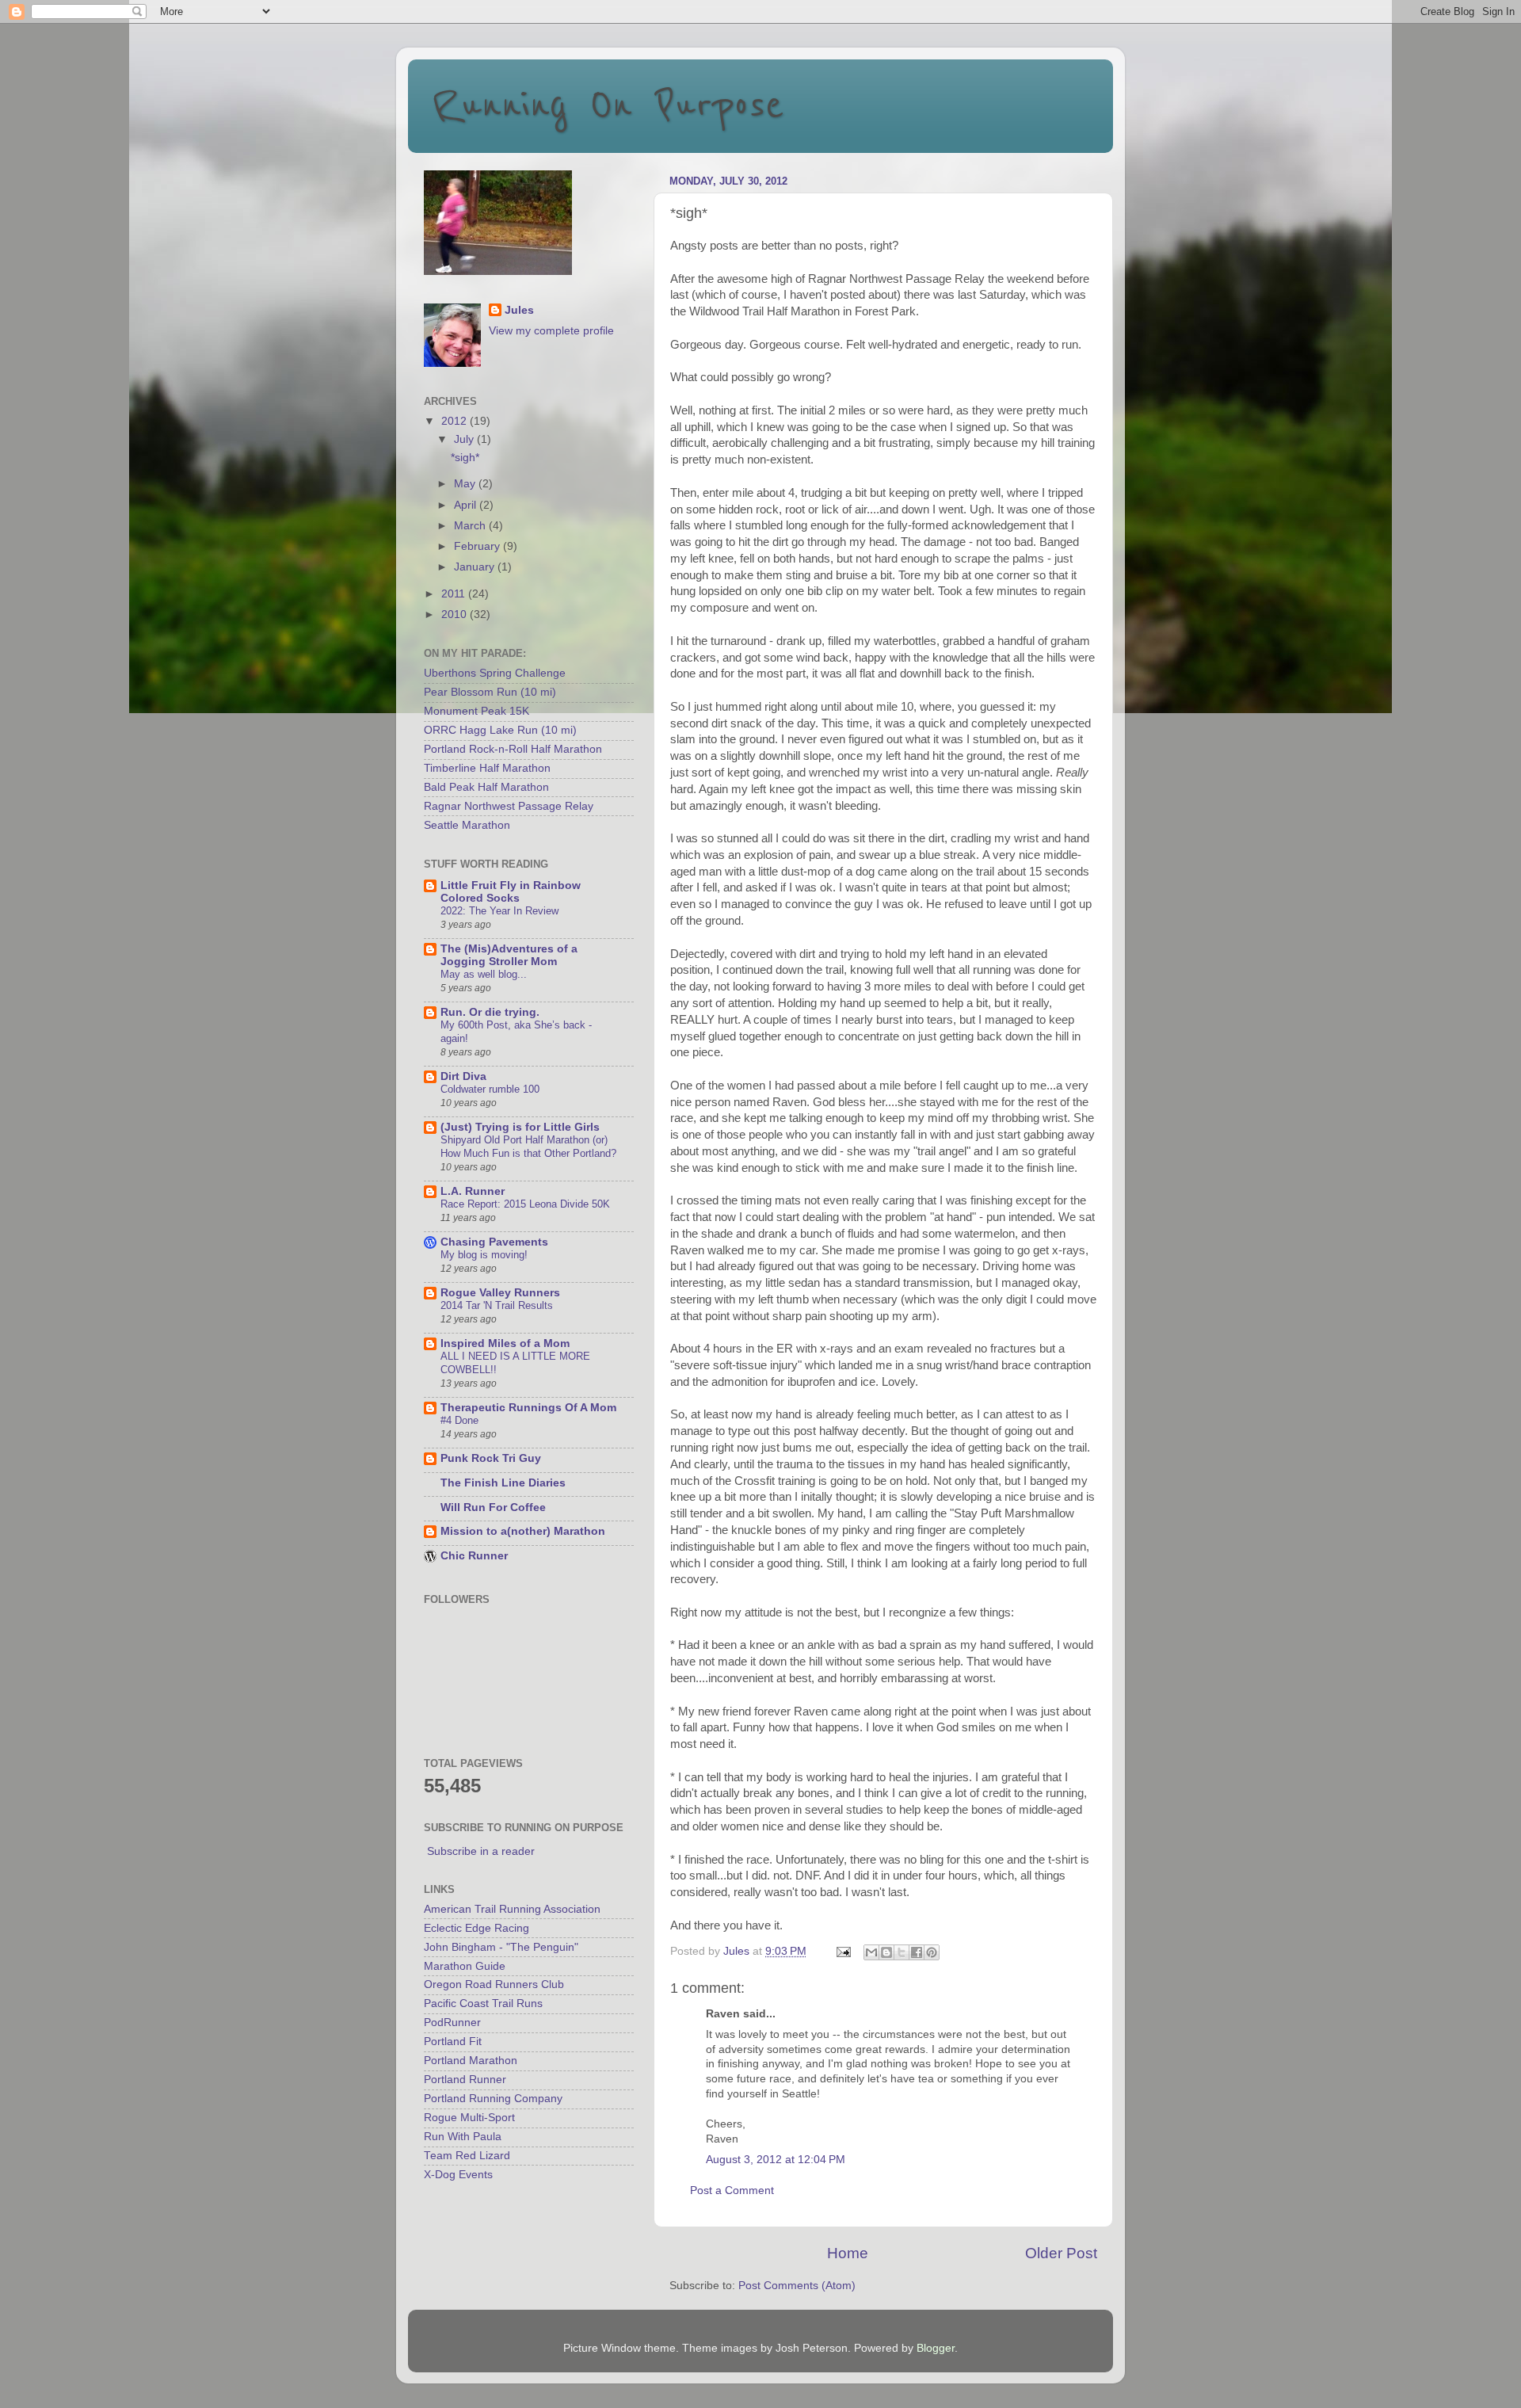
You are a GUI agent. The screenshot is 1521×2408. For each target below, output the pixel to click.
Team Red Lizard (467, 2156)
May (466, 484)
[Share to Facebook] (917, 1952)
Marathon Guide (465, 1966)
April (467, 505)
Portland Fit (453, 2042)
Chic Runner (474, 1556)
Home (848, 2253)
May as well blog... (484, 974)
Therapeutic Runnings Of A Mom (528, 1408)
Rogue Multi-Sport (469, 2118)
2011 (455, 594)
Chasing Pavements (494, 1242)
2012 (456, 421)
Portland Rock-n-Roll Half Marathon (513, 749)
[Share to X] (902, 1952)
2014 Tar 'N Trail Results (497, 1305)
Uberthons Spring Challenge (495, 673)
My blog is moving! (484, 1255)
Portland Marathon (471, 2061)
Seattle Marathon (467, 825)
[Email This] (871, 1952)
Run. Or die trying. (490, 1012)
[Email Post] (842, 1951)
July (465, 439)
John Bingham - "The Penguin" (501, 1947)
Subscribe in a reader (481, 1851)
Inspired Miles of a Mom (505, 1343)
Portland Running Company (493, 2099)
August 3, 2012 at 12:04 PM (776, 2160)
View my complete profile (551, 331)
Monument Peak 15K (477, 711)
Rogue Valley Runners (500, 1293)
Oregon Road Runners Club (494, 1984)
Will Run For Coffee (493, 1507)
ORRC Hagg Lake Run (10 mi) (500, 730)
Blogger (936, 2348)
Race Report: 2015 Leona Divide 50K (525, 1204)
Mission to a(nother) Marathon (523, 1531)
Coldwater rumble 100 (490, 1089)
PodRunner (452, 2023)
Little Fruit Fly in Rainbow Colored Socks (511, 892)
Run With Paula (463, 2137)
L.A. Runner (473, 1191)
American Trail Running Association (512, 1909)
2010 (456, 614)
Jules (519, 310)
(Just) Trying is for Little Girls (520, 1127)
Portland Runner (465, 2080)
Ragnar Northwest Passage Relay (509, 806)
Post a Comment (732, 2190)
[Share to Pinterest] (932, 1952)
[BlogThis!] (886, 1952)
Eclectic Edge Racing (477, 1928)
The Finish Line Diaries (503, 1483)
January (476, 567)
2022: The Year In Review (499, 911)
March (471, 526)
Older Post (1061, 2253)
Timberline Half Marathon (487, 768)
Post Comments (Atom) (797, 2286)
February (478, 546)
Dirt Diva (463, 1076)
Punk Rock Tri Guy (491, 1458)
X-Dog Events (458, 2175)
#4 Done (459, 1420)
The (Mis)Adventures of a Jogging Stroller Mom (509, 955)
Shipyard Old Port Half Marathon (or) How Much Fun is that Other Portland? (528, 1147)
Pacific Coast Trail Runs (483, 2003)
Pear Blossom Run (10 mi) (490, 692)
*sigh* (465, 458)
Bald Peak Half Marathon (486, 787)
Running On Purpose (608, 105)
